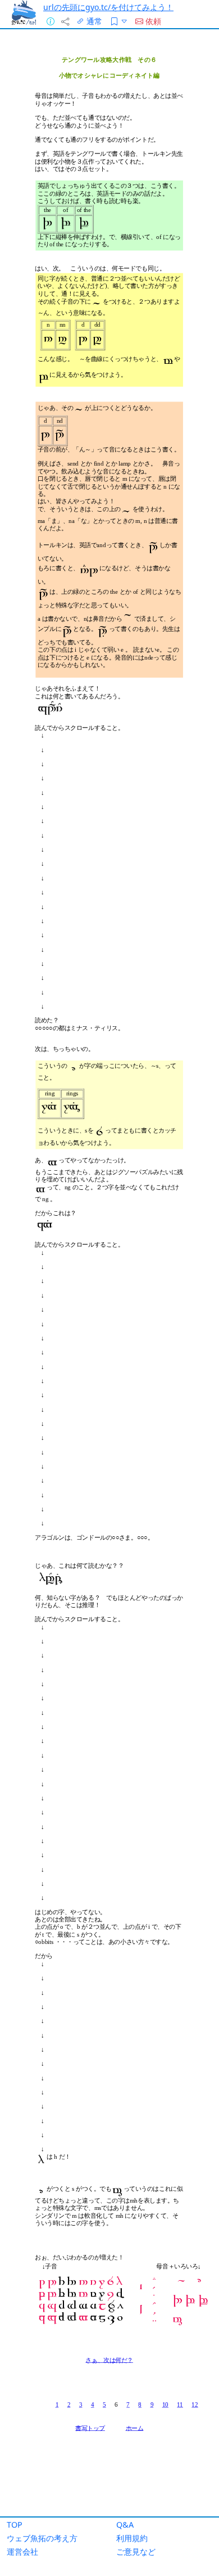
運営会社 (22, 2552)
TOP (15, 2525)
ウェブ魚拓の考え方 (42, 2538)
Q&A (125, 2525)
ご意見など (136, 2552)
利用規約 (132, 2538)
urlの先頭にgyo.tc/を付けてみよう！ (108, 7)
